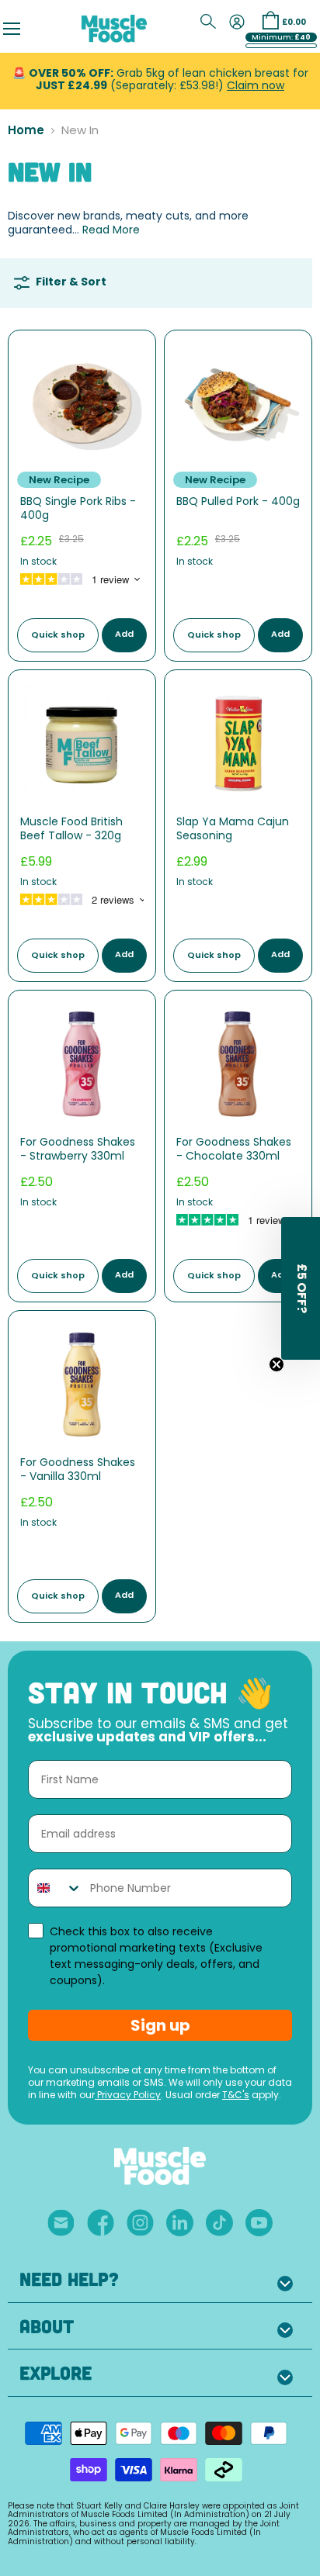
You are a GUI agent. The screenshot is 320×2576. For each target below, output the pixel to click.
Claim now (256, 86)
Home (26, 131)
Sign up (160, 2025)
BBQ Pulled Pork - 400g (238, 502)
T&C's (236, 2096)
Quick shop (58, 636)
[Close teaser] (277, 1364)
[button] (301, 1288)
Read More (111, 231)
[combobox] (56, 1888)
